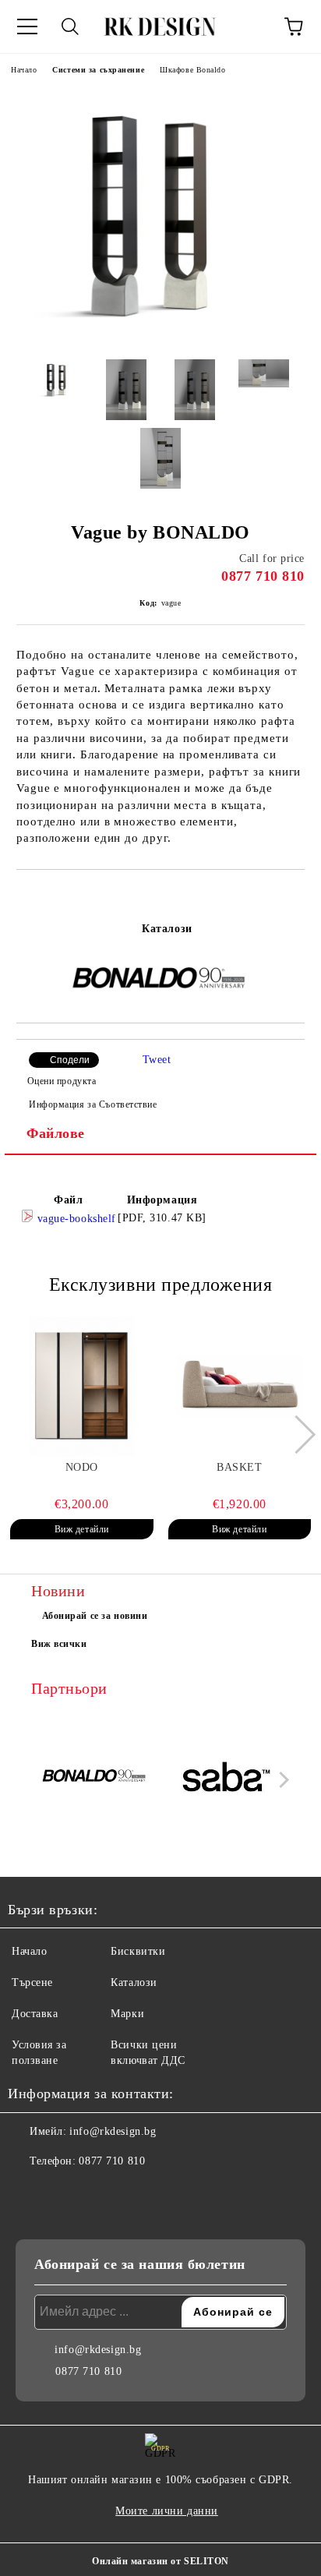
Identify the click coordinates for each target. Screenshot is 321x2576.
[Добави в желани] (293, 896)
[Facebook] (28, 2193)
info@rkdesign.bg (113, 2131)
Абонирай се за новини (95, 1616)
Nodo (82, 1467)
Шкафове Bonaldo (192, 70)
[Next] (296, 1435)
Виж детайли (82, 1529)
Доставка (35, 2014)
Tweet (157, 1060)
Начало (24, 70)
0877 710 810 (263, 576)
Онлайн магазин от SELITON (160, 2561)
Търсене (32, 1982)
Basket (239, 1467)
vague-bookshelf (75, 1219)
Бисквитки (138, 1951)
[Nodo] (82, 1387)
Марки (127, 2014)
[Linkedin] (97, 2193)
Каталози (167, 929)
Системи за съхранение (98, 70)
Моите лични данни (167, 2511)
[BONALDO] (95, 1779)
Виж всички (59, 1644)
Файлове (56, 1133)
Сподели (70, 1060)
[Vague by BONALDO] (160, 336)
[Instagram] (62, 2193)
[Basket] (240, 1387)
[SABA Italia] (227, 1779)
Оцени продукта (62, 1081)
